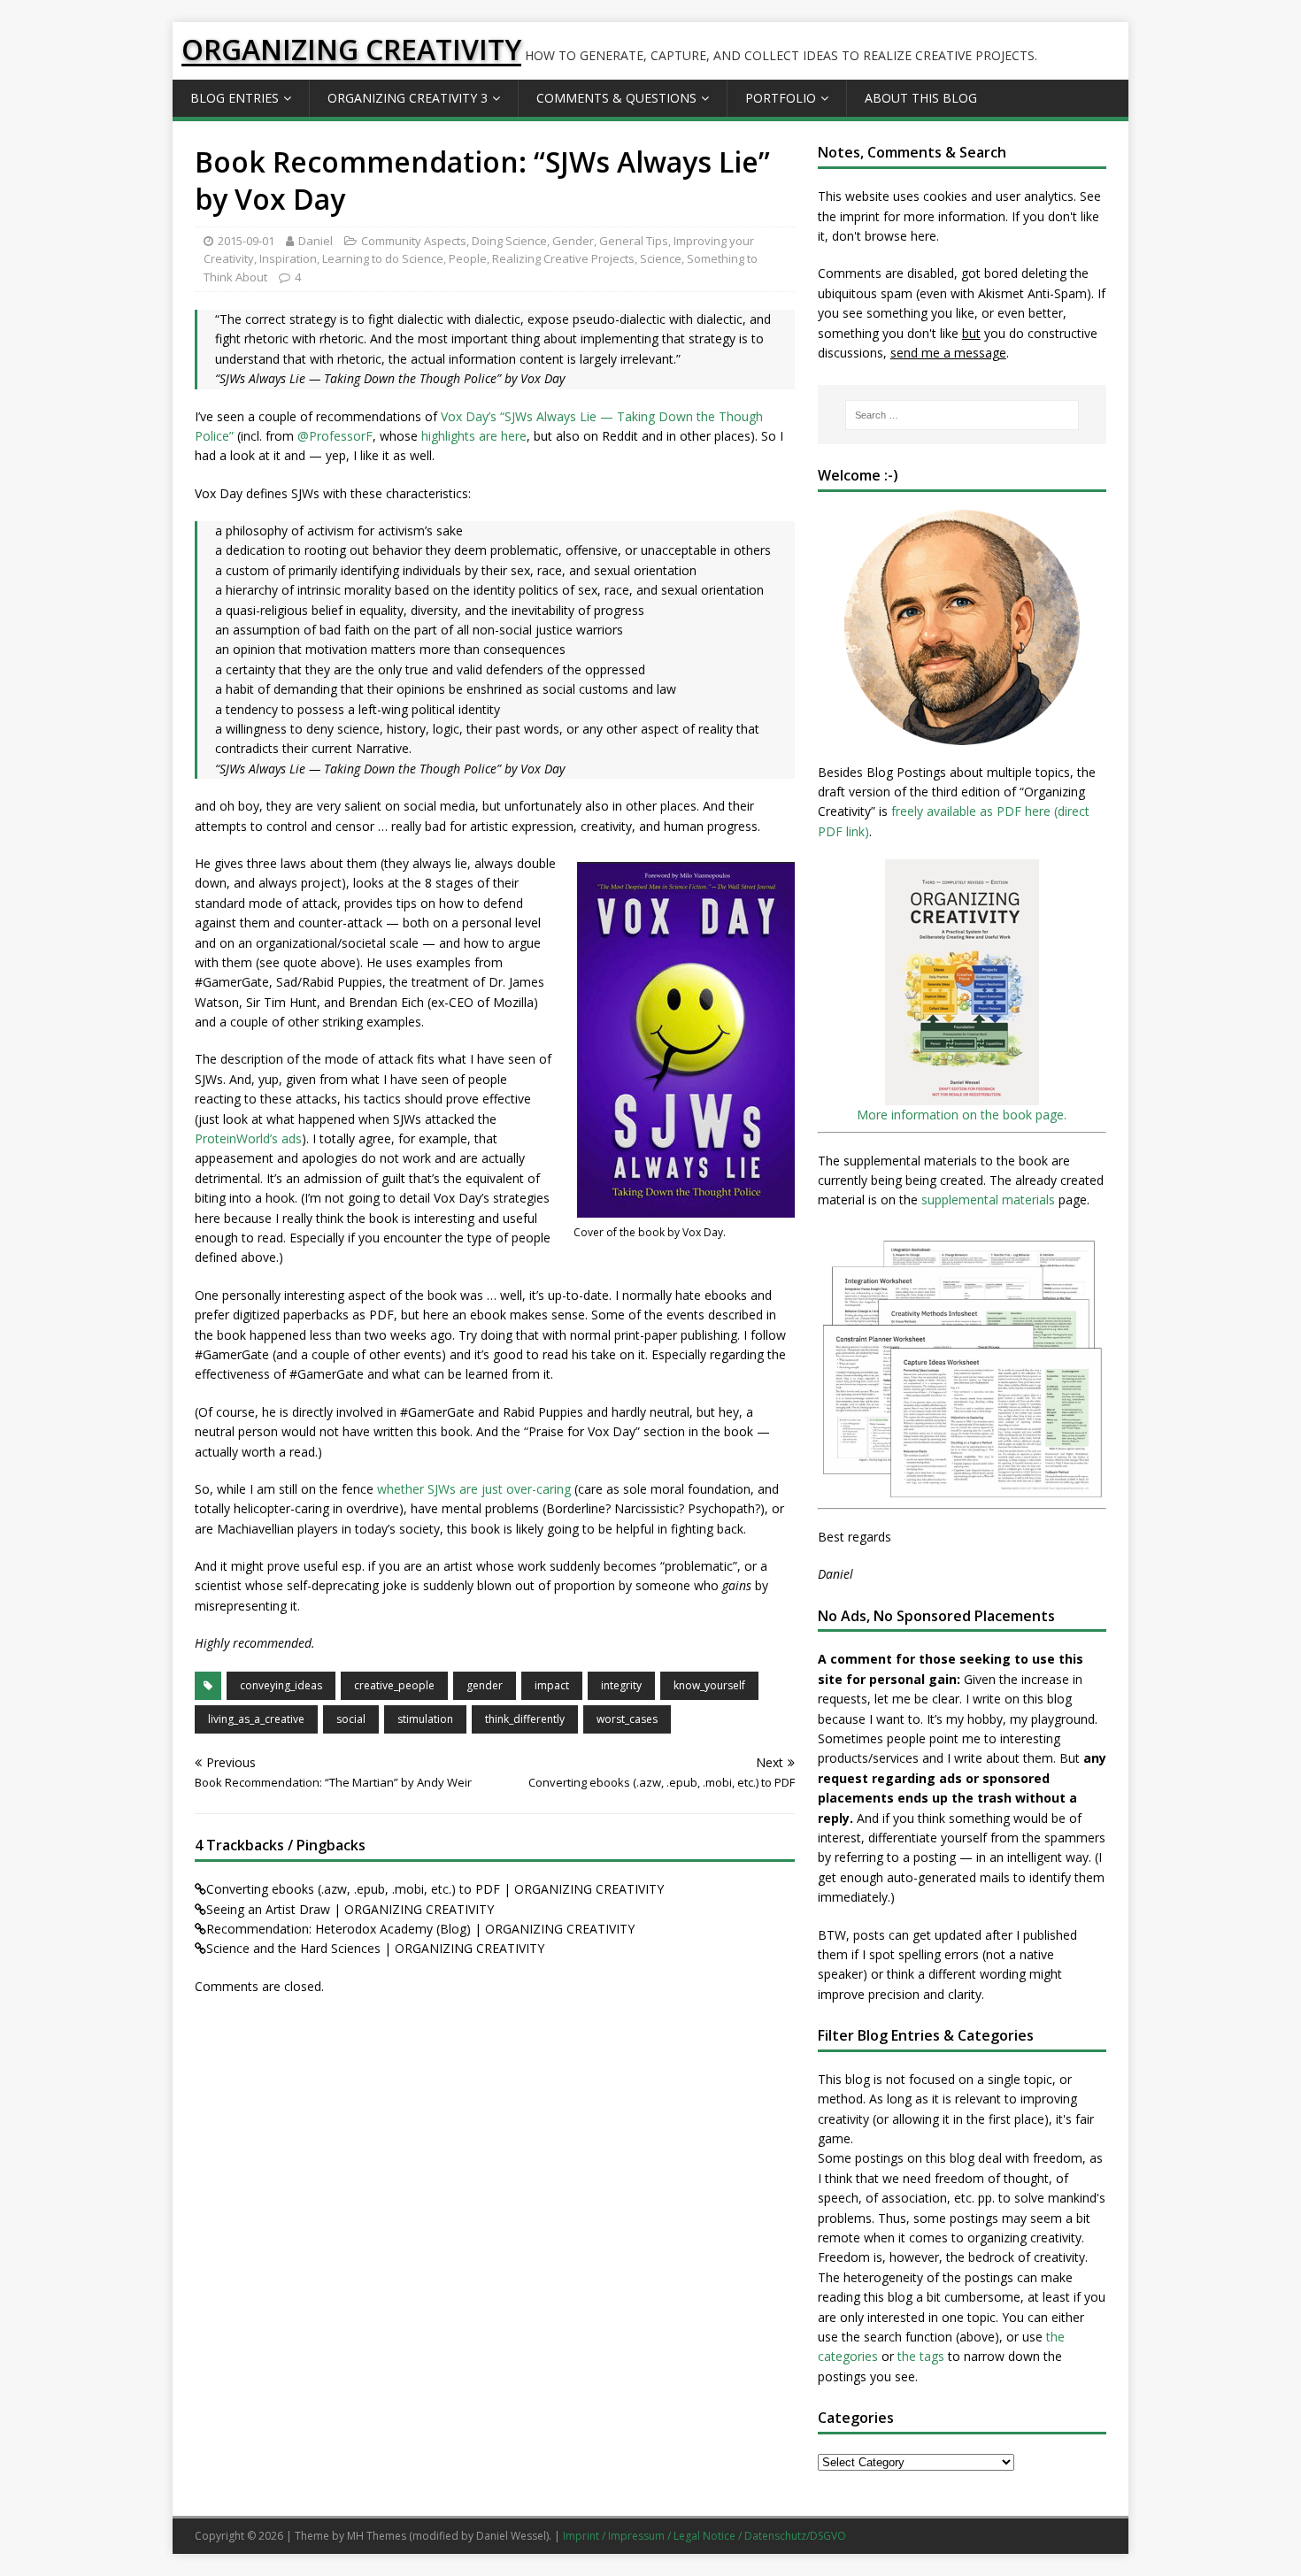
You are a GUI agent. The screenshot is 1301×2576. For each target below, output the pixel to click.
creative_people (394, 1685)
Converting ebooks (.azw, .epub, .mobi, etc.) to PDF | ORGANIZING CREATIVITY (435, 1889)
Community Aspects (414, 241)
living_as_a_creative (256, 1719)
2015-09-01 (246, 241)
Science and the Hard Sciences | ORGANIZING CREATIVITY (375, 1948)
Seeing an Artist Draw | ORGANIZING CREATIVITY (350, 1909)
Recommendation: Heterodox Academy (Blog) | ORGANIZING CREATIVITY (420, 1929)
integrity (621, 1685)
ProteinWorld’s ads (248, 1138)
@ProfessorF (335, 436)
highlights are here (474, 436)
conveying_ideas (281, 1685)
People (468, 258)
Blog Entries (235, 98)
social (351, 1719)
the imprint (849, 216)
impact (552, 1685)
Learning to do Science (383, 258)
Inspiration (288, 258)
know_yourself (709, 1685)
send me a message (948, 353)
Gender (573, 241)
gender (485, 1685)
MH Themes (377, 2536)
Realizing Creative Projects (563, 258)
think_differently (525, 1719)
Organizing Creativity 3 (408, 98)
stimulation (425, 1719)
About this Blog (921, 98)
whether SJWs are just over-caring (474, 1489)
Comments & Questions (616, 98)
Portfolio (781, 98)
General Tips (634, 241)
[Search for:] (962, 415)
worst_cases (627, 1719)
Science (661, 258)
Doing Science (509, 241)
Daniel (316, 241)
